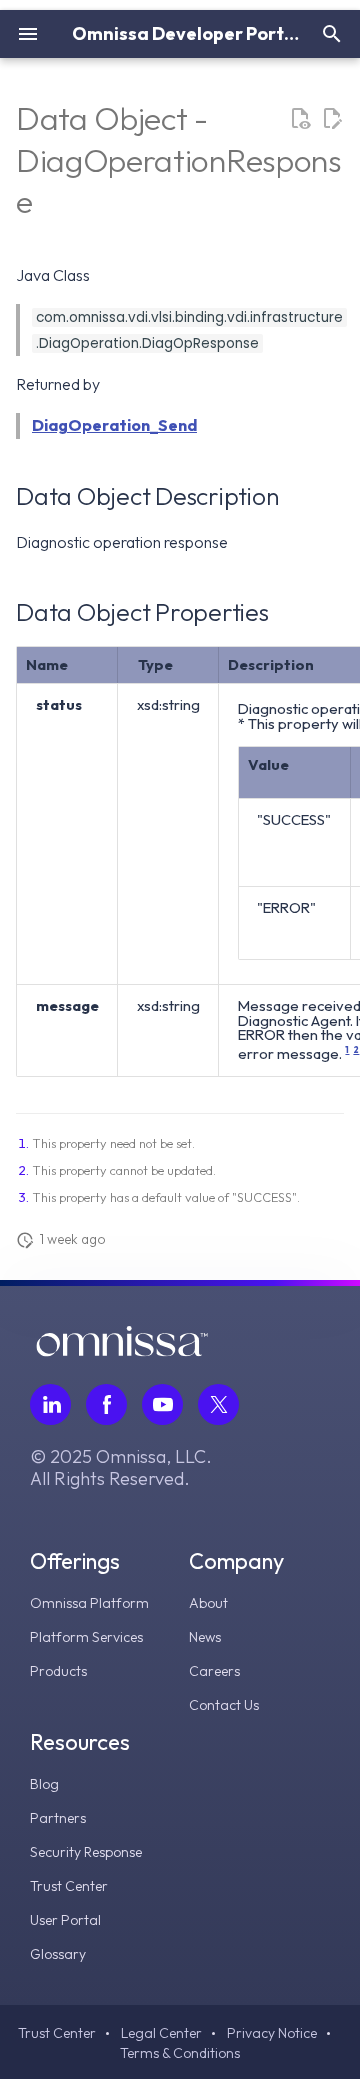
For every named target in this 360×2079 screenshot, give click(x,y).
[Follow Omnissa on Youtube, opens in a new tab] (162, 1404)
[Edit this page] (332, 119)
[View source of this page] (300, 119)
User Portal (65, 1920)
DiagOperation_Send (114, 425)
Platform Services (86, 1637)
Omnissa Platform (89, 1603)
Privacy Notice (272, 2033)
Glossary (58, 1954)
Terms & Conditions (180, 2053)
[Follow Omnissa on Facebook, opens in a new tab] (106, 1404)
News (205, 1637)
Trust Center (69, 1886)
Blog (44, 1784)
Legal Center (161, 2033)
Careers (214, 1671)
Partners (58, 1818)
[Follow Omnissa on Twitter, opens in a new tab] (218, 1404)
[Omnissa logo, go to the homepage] (122, 1351)
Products (58, 1671)
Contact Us (224, 1705)
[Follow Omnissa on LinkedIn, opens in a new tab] (50, 1404)
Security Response (86, 1852)
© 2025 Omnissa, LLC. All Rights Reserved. (121, 1468)
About (208, 1603)
